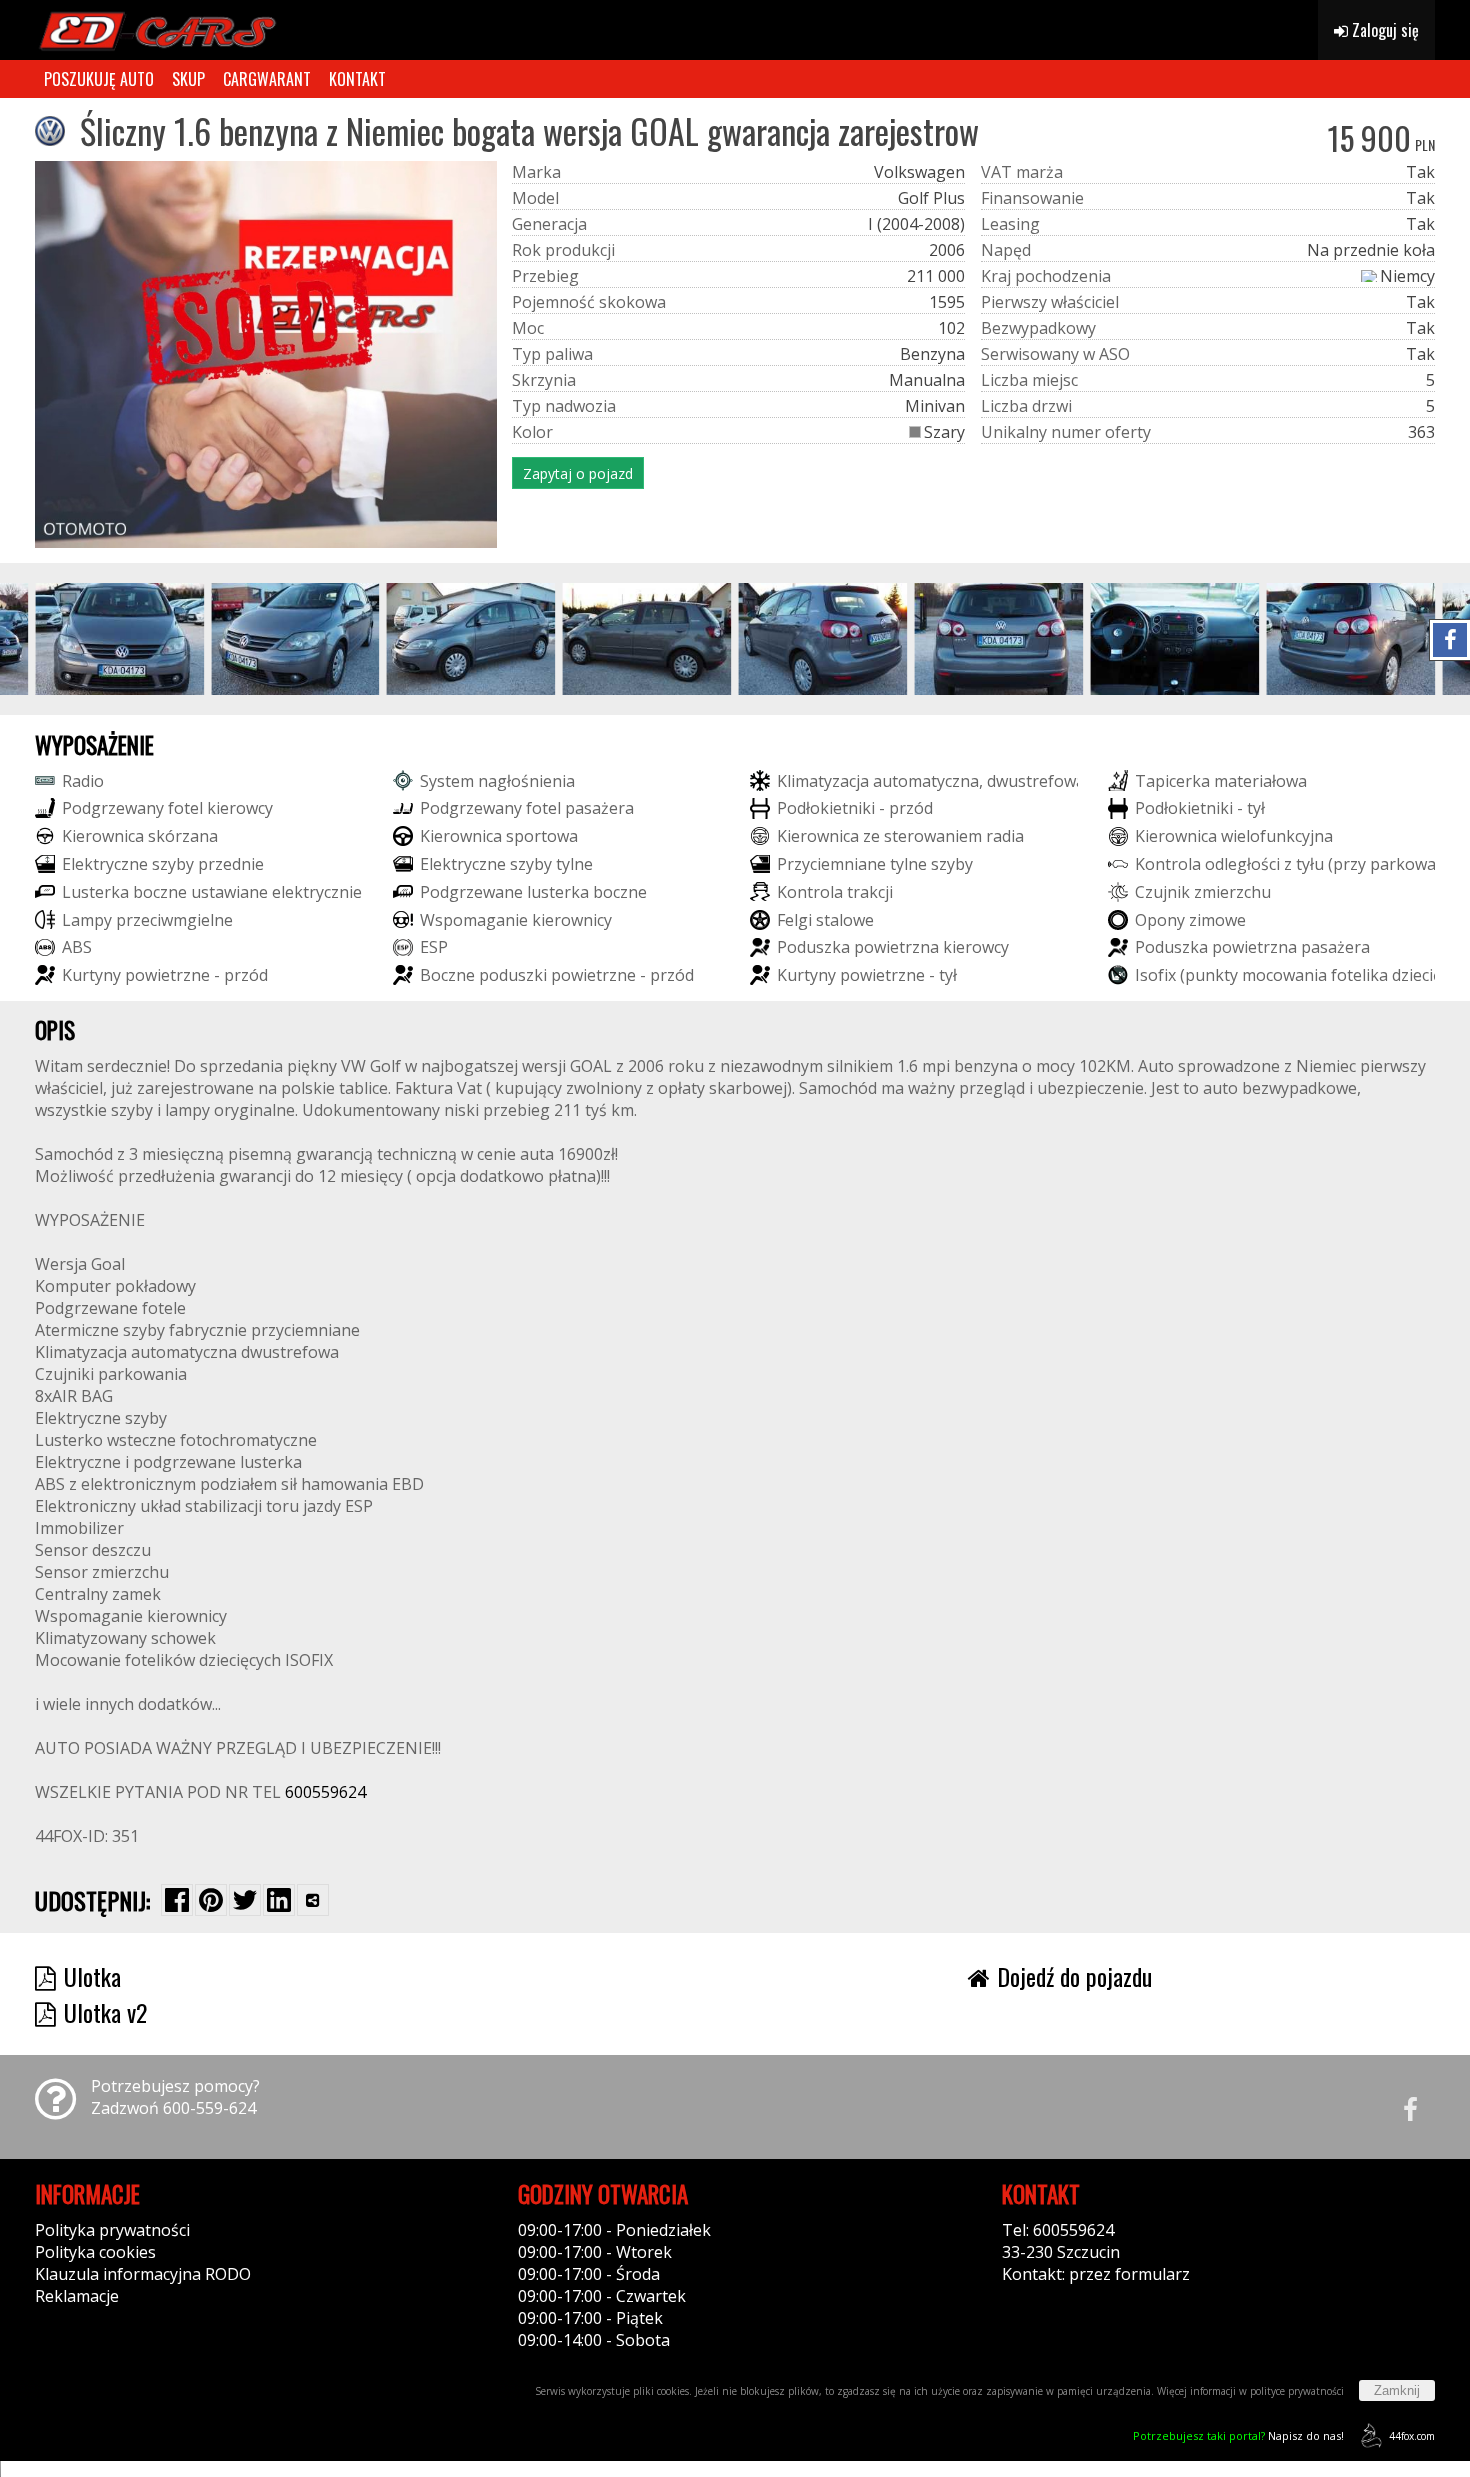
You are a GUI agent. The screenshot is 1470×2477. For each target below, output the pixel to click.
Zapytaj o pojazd (578, 473)
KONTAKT (357, 79)
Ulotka (92, 1976)
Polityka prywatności (112, 2230)
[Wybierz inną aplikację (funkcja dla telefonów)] (313, 1900)
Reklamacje (77, 2296)
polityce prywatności (1297, 2391)
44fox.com (1412, 2436)
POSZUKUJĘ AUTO (99, 79)
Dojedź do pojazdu (1074, 1976)
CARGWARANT (267, 79)
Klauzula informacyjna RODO (143, 2274)
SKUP (188, 79)
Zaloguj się (1383, 30)
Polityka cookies (95, 2252)
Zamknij (1397, 2390)
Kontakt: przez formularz (1096, 2274)
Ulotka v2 (105, 2012)
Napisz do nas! (1238, 2435)
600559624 (325, 1792)
